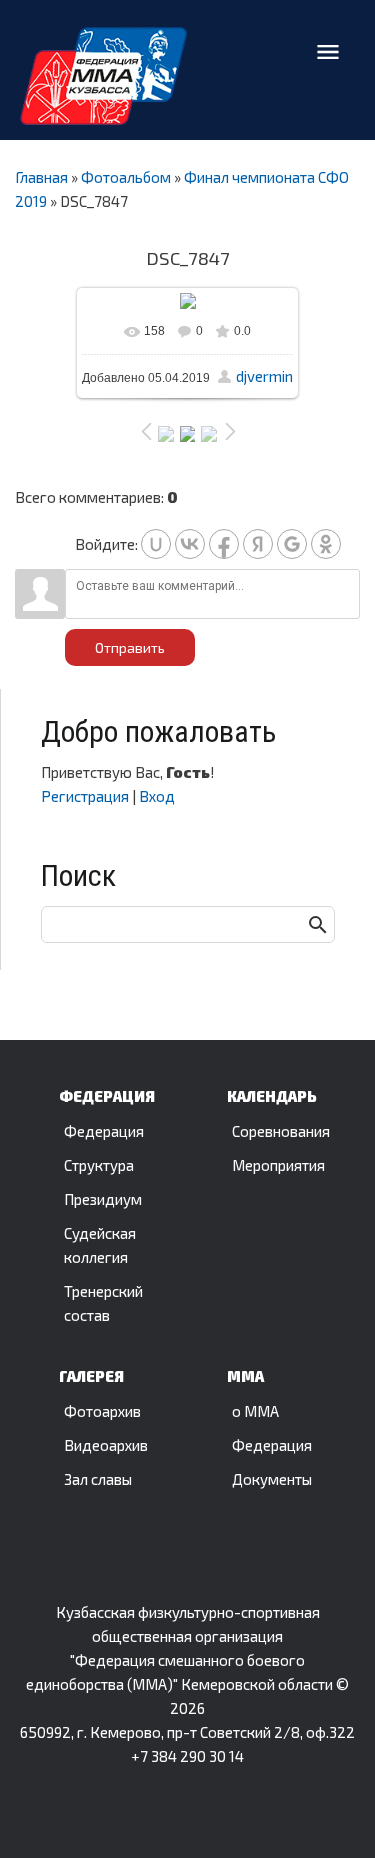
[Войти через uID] (156, 544)
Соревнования (281, 1131)
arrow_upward (330, 1810)
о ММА (255, 1411)
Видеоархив (106, 1445)
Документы (272, 1479)
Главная (41, 177)
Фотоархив (102, 1411)
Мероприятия (278, 1165)
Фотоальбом (126, 177)
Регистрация (85, 796)
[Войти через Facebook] (224, 544)
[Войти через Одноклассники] (326, 544)
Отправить (130, 647)
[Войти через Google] (292, 544)
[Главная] (104, 76)
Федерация (104, 1131)
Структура (99, 1165)
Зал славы (98, 1479)
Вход (157, 796)
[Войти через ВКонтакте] (190, 544)
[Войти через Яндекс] (258, 544)
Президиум (103, 1199)
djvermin (264, 376)
